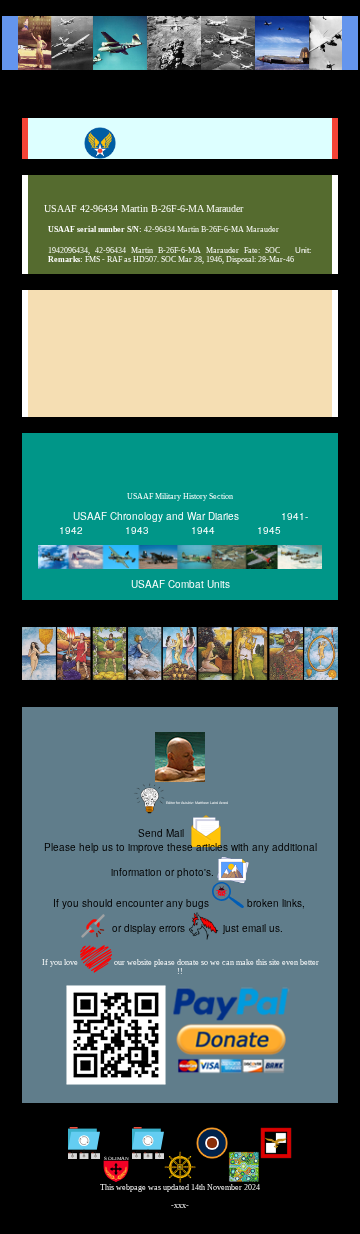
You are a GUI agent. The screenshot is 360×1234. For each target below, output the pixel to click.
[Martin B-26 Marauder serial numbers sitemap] (84, 1145)
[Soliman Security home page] (116, 1169)
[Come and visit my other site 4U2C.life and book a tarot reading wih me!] (180, 654)
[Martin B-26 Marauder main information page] (180, 43)
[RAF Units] (212, 1145)
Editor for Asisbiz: (196, 803)
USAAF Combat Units (180, 584)
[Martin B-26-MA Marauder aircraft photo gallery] (193, 392)
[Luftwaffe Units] (276, 1145)
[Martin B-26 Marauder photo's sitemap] (148, 1145)
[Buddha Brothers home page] (180, 1169)
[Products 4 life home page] (244, 1169)
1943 (137, 530)
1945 (269, 530)
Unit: (303, 250)
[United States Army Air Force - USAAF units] (180, 557)
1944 (203, 530)
